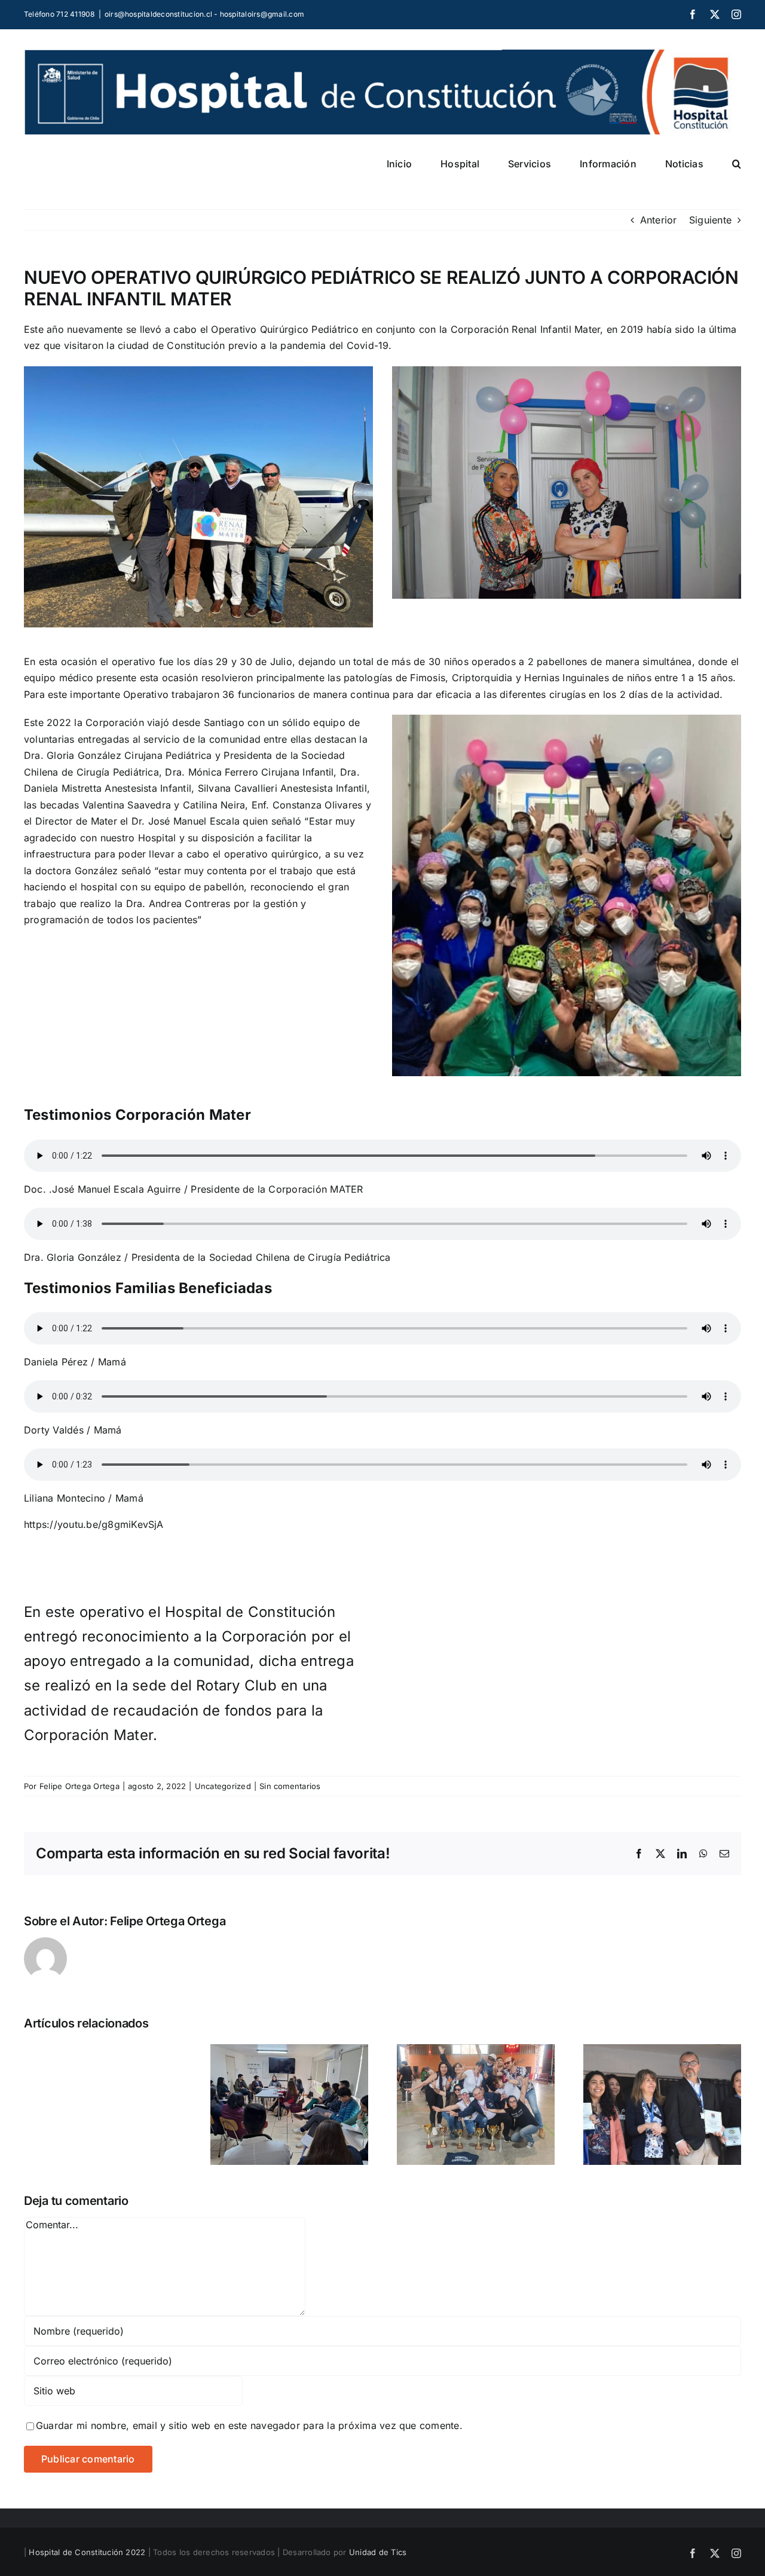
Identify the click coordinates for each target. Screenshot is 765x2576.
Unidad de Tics (378, 2552)
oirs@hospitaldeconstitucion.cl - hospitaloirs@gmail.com (204, 14)
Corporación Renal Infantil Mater (526, 329)
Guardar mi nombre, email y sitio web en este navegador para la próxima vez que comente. (249, 2425)
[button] (737, 164)
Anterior (659, 220)
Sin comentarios (290, 1786)
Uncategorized (223, 1786)
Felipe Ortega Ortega (79, 1786)
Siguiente (710, 220)
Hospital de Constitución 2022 (87, 2552)
